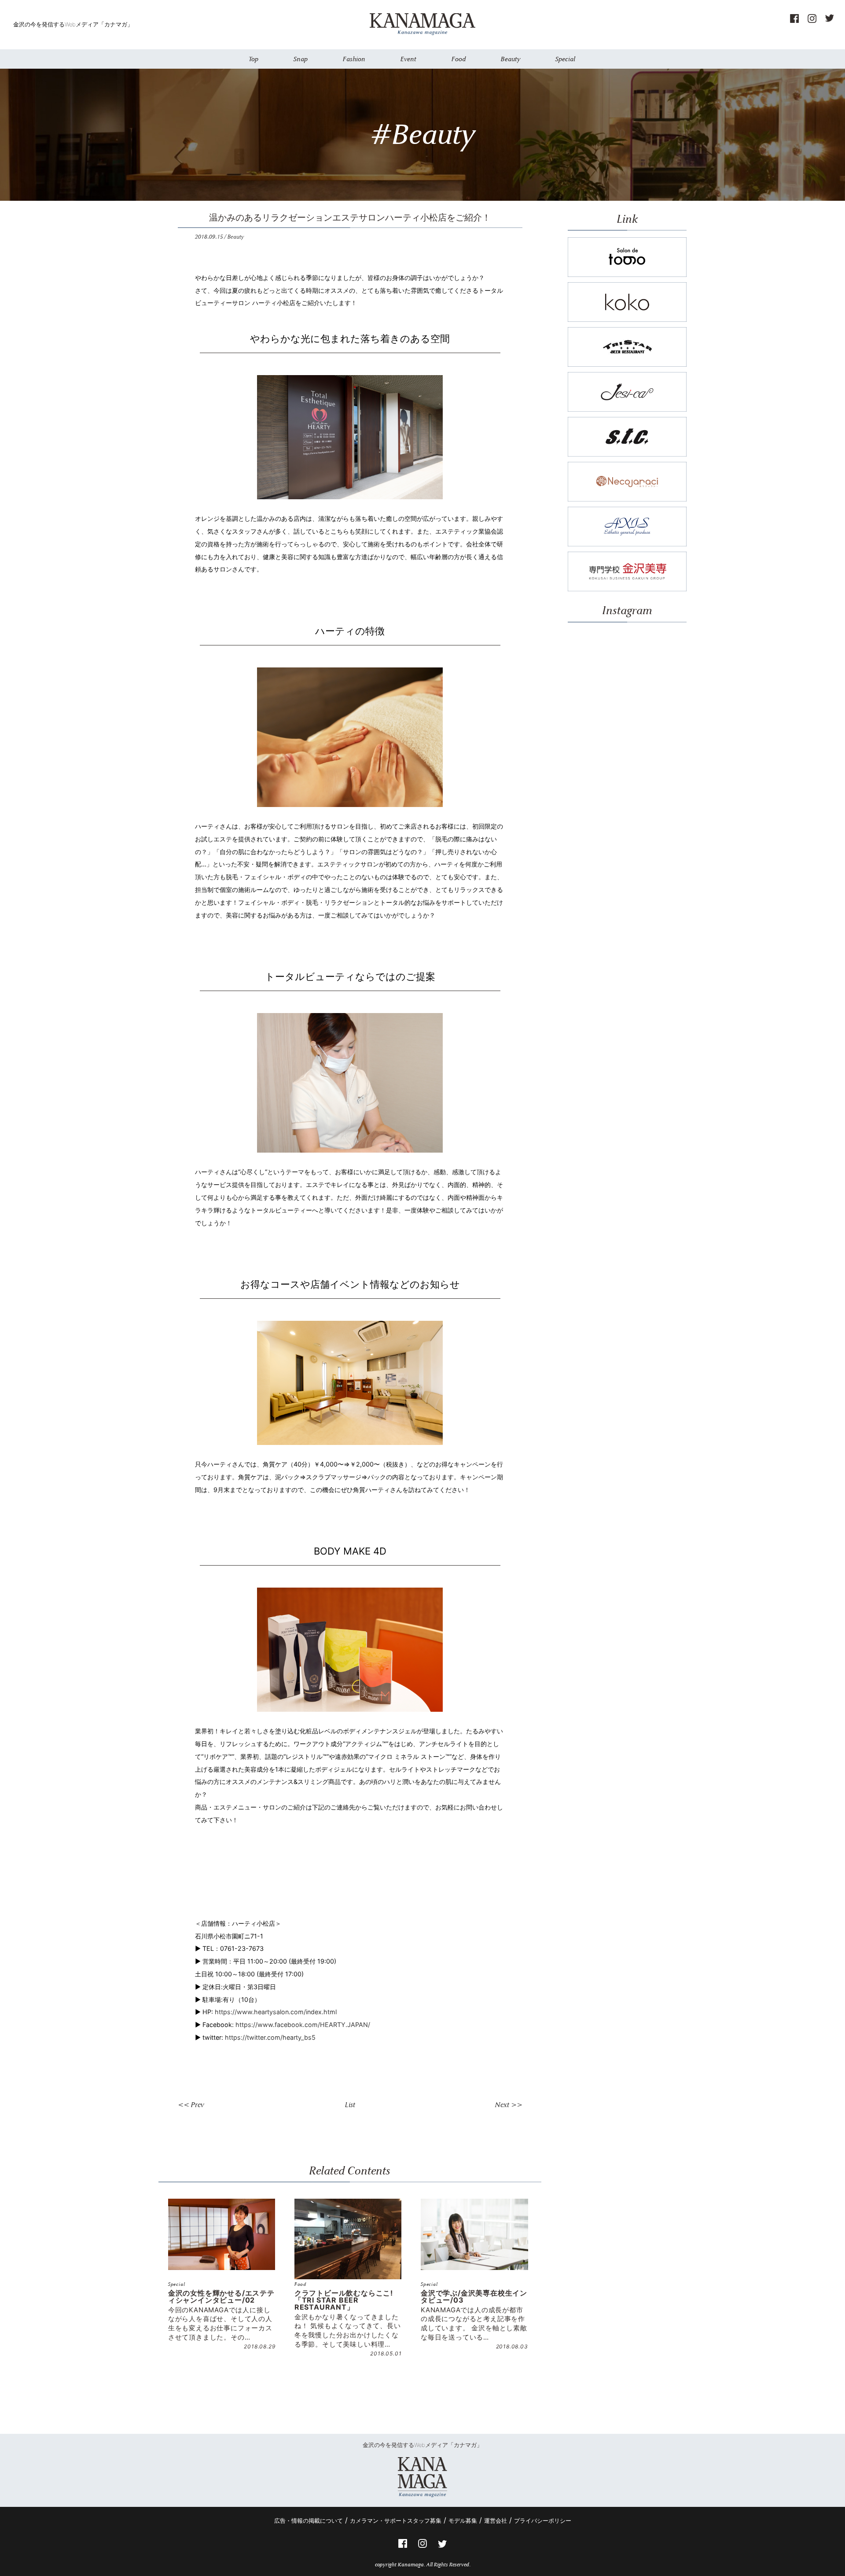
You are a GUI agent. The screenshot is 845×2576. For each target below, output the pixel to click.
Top (253, 59)
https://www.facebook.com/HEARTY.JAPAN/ (303, 2025)
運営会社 (496, 2521)
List (350, 2105)
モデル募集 (463, 2521)
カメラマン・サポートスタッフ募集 (396, 2521)
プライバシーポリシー (543, 2521)
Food (459, 59)
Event (408, 59)
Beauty (511, 59)
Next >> (509, 2105)
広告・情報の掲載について (309, 2521)
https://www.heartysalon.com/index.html (276, 2012)
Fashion (354, 59)
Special (565, 59)
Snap (301, 59)
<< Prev (191, 2105)
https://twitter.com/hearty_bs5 (270, 2037)
